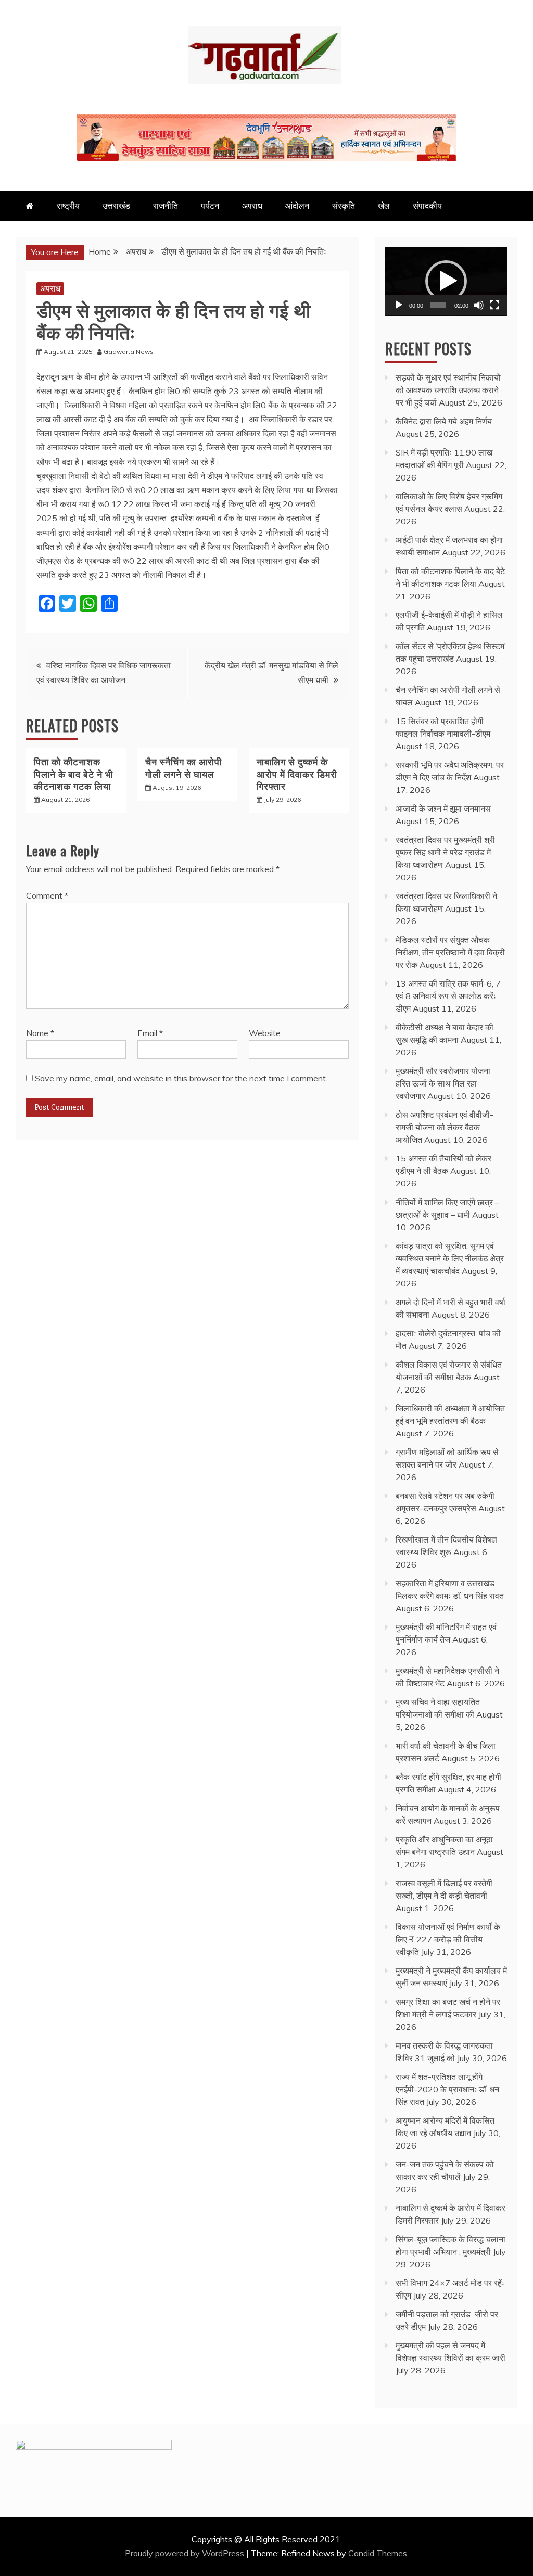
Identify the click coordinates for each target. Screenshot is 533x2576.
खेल (384, 206)
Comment (47, 895)
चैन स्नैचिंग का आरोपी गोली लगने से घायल (183, 767)
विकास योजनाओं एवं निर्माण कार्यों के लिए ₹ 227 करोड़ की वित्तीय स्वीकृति (448, 1939)
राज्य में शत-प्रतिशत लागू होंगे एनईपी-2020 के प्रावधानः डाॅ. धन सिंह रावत (447, 2089)
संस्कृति (344, 206)
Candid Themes (378, 2553)
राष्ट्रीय (68, 206)
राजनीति (166, 206)
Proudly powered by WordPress (186, 2553)
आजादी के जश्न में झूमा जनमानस (443, 809)
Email (150, 1033)
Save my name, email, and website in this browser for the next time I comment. (181, 1078)
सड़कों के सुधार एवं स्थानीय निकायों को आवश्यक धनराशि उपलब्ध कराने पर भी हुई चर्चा (448, 390)
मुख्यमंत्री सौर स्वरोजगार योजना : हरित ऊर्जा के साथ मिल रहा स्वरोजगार (445, 1083)
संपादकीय (427, 206)
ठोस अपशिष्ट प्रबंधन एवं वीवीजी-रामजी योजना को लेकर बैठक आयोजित (445, 1127)
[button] (446, 281)
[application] (446, 282)
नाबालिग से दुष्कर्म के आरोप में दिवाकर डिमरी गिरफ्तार (297, 773)
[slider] (438, 305)
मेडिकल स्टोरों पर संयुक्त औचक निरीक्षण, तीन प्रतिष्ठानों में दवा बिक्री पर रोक (450, 952)
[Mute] (479, 305)
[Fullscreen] (494, 305)
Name (40, 1033)
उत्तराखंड (116, 206)
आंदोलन (297, 206)
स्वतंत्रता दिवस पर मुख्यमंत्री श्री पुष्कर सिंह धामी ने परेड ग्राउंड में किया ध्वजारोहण (445, 852)
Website (265, 1033)
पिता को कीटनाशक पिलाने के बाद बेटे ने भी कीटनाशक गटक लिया (73, 773)
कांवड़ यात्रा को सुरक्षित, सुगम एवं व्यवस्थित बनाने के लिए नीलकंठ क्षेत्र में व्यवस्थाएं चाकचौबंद (450, 1258)
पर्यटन (210, 206)
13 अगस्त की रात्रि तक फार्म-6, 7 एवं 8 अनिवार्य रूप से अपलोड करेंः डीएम (448, 996)
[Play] (399, 305)
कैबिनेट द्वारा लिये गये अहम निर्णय (444, 421)
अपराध (252, 206)
